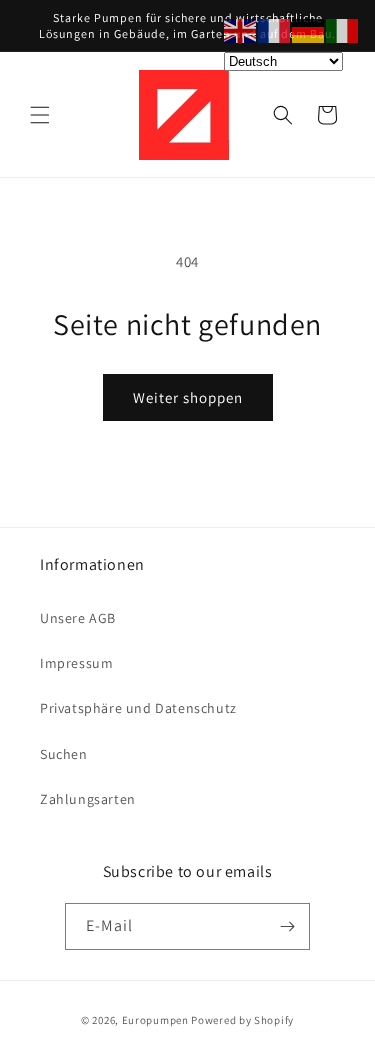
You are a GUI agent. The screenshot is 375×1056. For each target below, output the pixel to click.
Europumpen (155, 1020)
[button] (40, 115)
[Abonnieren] (287, 926)
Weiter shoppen (188, 397)
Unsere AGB (78, 618)
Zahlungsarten (88, 799)
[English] (241, 29)
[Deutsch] (309, 29)
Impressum (76, 663)
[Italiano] (343, 29)
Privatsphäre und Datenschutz (138, 708)
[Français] (275, 29)
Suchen (64, 754)
